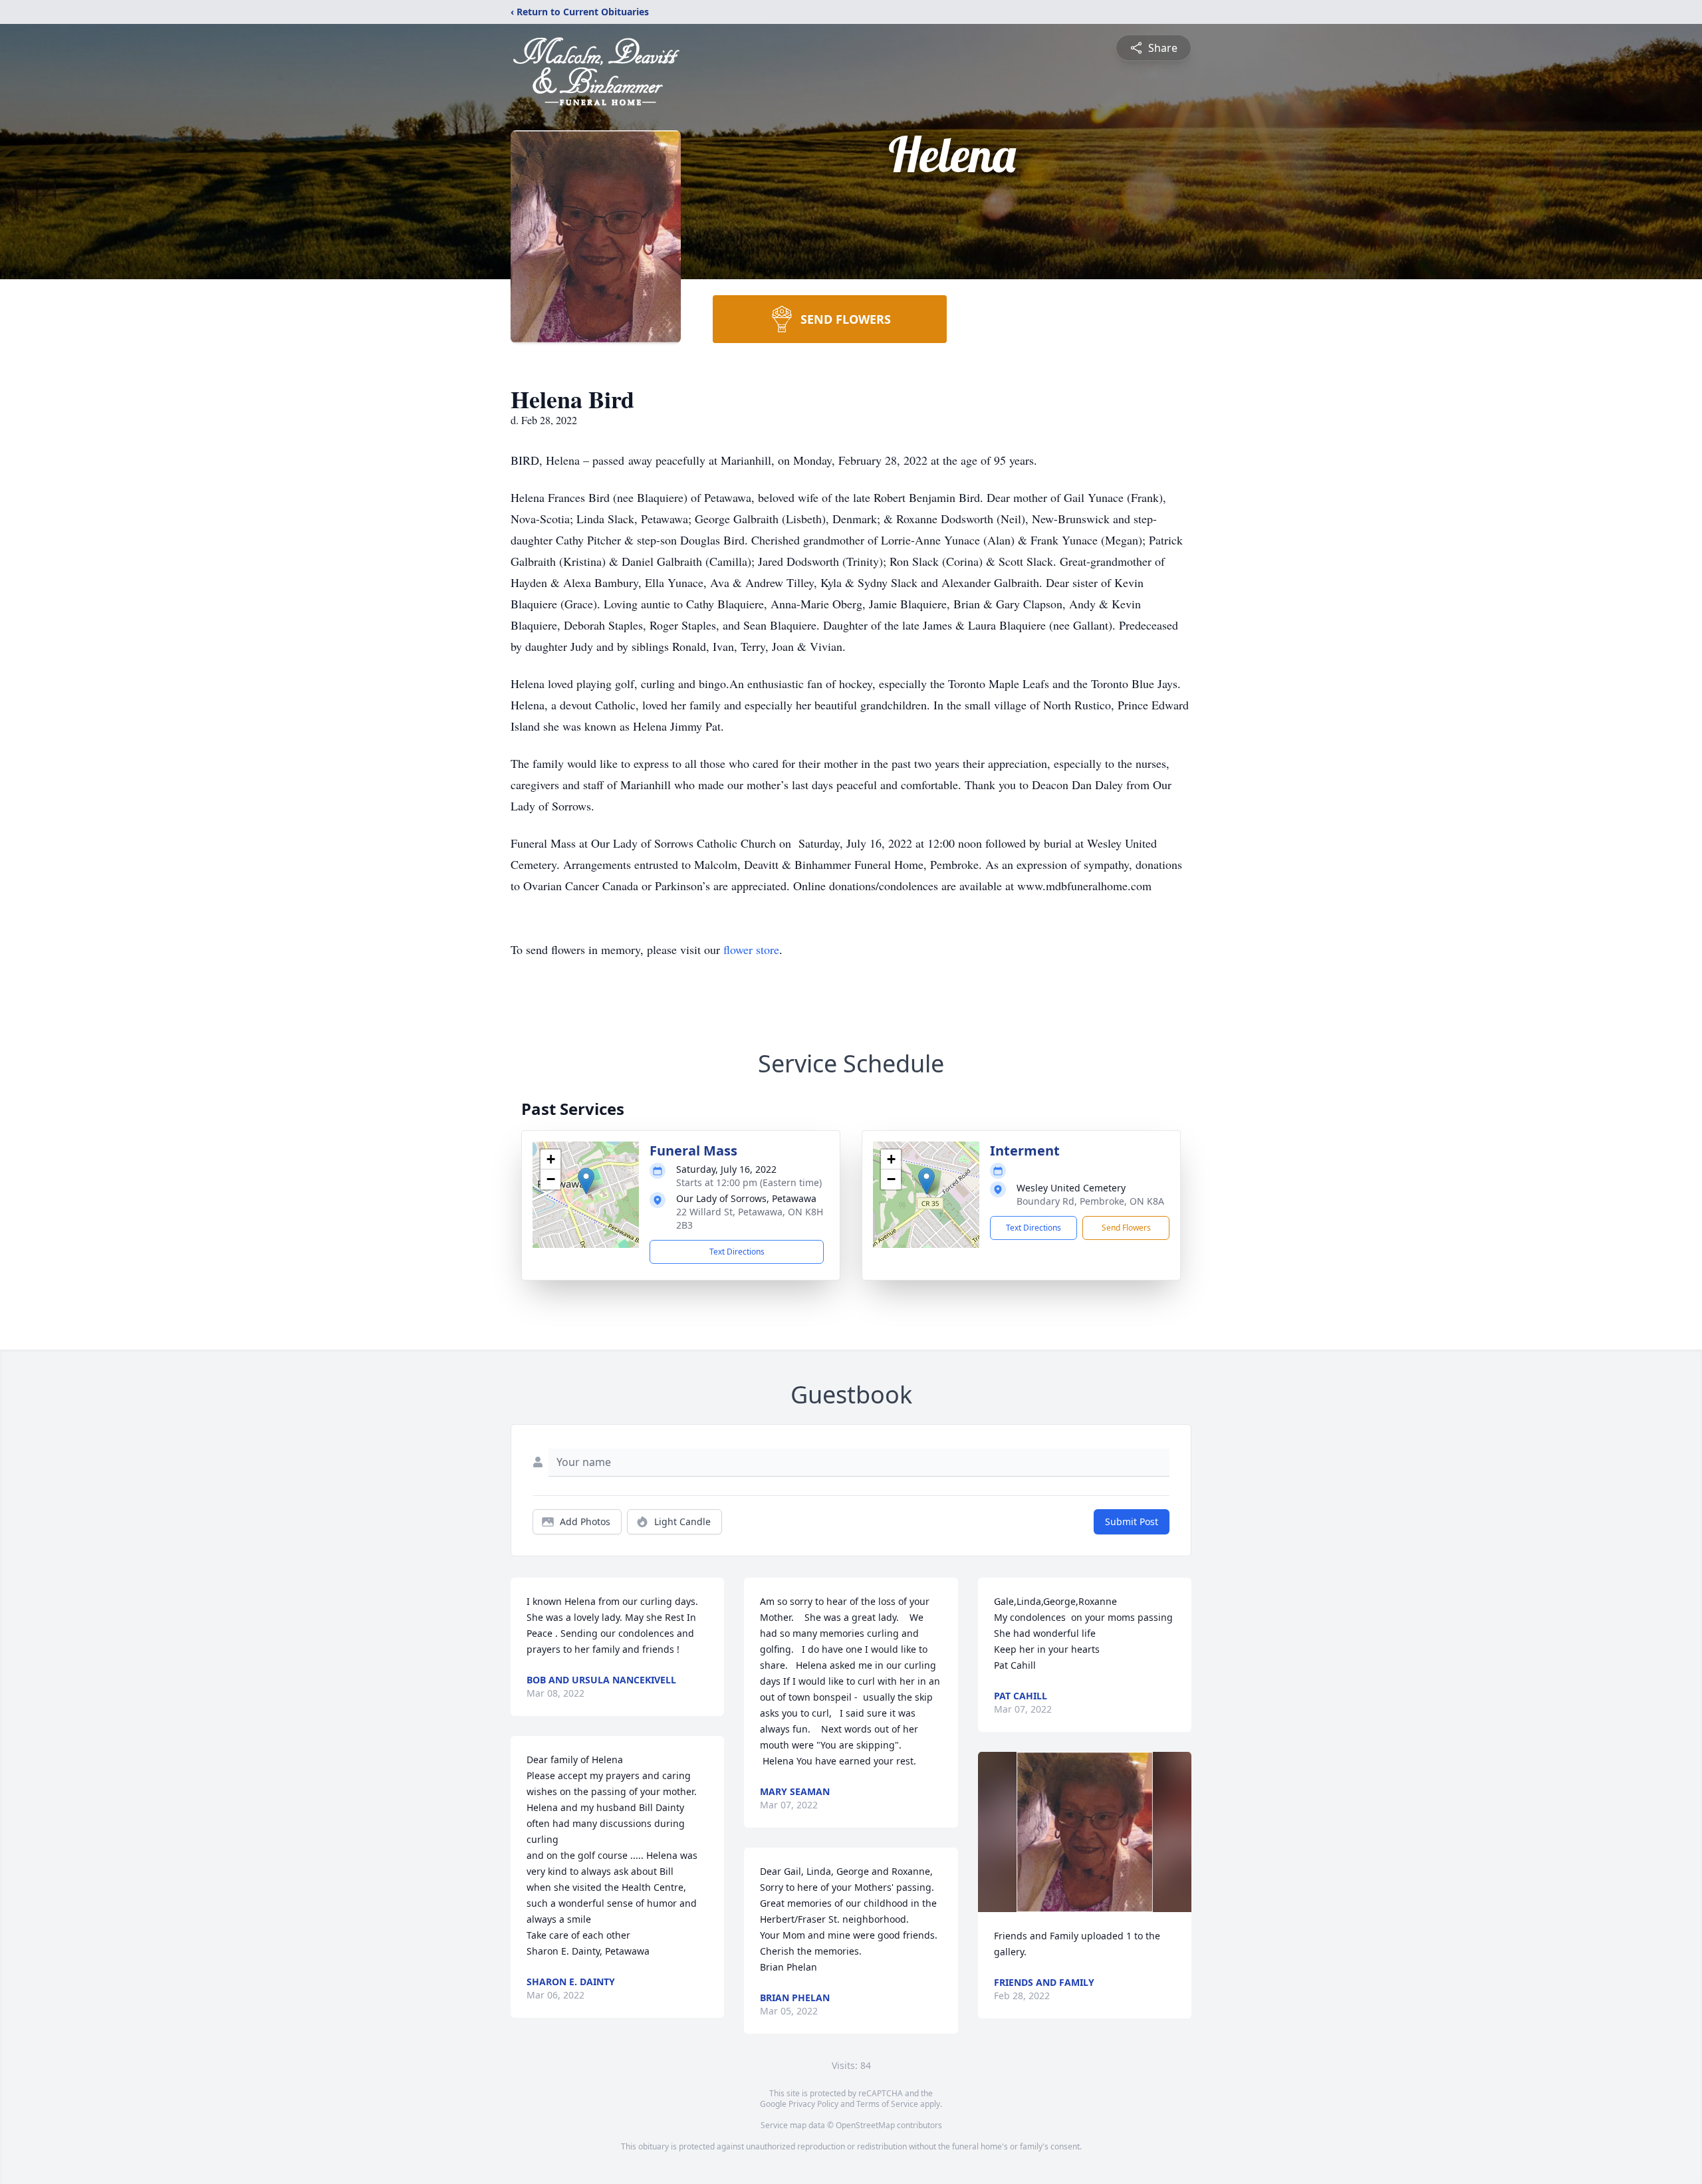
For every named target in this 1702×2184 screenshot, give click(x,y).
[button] (586, 1181)
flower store (751, 949)
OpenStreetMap (865, 2125)
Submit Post (1132, 1521)
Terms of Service (887, 2104)
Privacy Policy (813, 2104)
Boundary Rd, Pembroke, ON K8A (1090, 1201)
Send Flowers (1126, 1228)
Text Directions (737, 1252)
